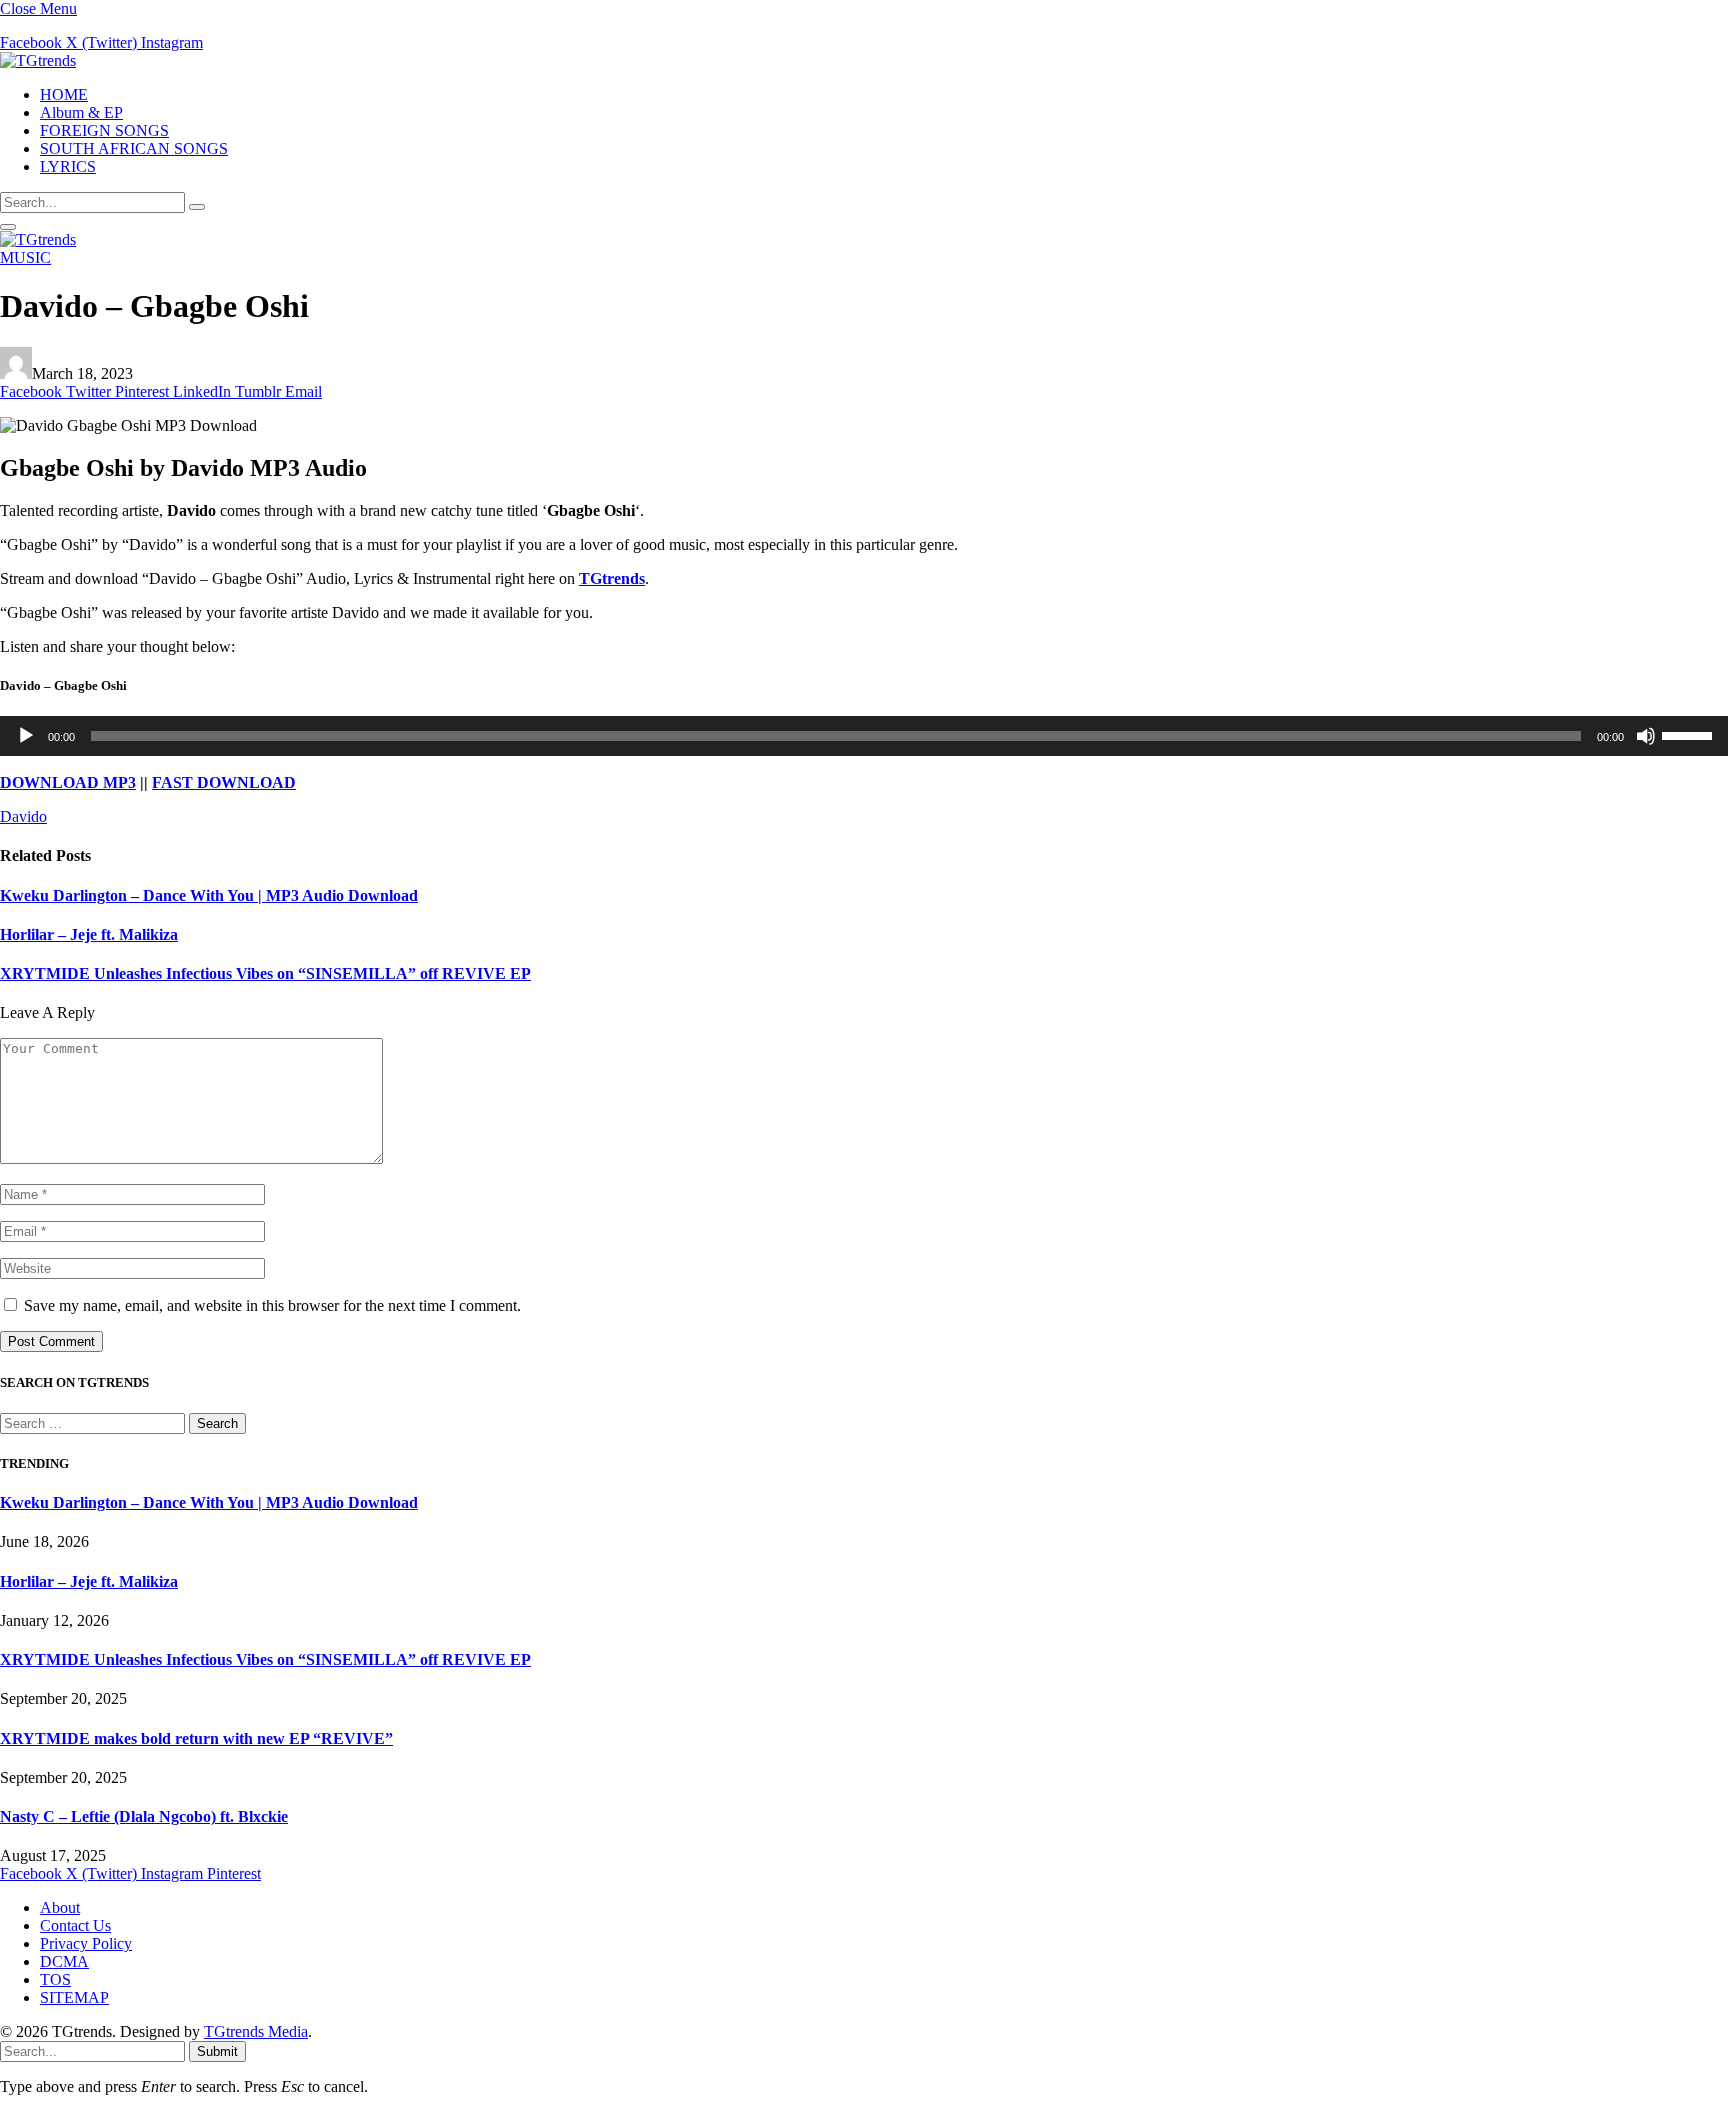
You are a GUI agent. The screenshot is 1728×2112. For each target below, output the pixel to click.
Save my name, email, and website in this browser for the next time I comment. (272, 1305)
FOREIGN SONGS (104, 130)
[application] (864, 736)
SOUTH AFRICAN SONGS (134, 148)
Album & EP (81, 112)
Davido (23, 816)
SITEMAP (74, 1997)
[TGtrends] (38, 60)
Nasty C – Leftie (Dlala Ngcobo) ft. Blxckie (144, 1816)
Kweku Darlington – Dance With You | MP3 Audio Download (209, 895)
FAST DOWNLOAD (224, 782)
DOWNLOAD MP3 (68, 782)
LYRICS (68, 166)
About (60, 1907)
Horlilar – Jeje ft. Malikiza (89, 934)
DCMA (64, 1961)
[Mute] (1646, 736)
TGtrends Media (256, 2031)
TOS (55, 1979)
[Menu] (8, 227)
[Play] (26, 736)
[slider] (1690, 734)
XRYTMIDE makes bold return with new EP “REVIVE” (196, 1738)
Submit (217, 2051)
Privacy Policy (86, 1943)
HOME (64, 94)
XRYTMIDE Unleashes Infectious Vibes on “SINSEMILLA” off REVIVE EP (265, 973)
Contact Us (75, 1925)
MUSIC (25, 257)
